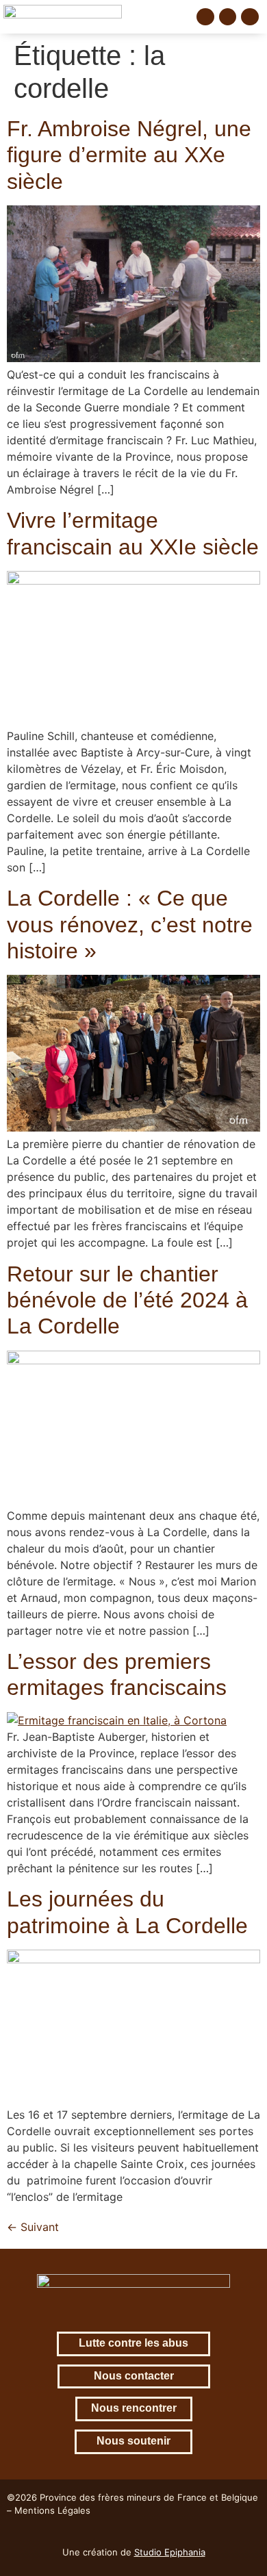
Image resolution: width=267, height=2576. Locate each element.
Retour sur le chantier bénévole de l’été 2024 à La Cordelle (127, 1300)
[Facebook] (205, 17)
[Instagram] (228, 17)
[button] (176, 17)
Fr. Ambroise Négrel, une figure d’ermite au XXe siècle (129, 155)
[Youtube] (250, 17)
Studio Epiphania (170, 2552)
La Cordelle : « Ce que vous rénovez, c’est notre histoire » (130, 924)
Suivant (33, 2227)
